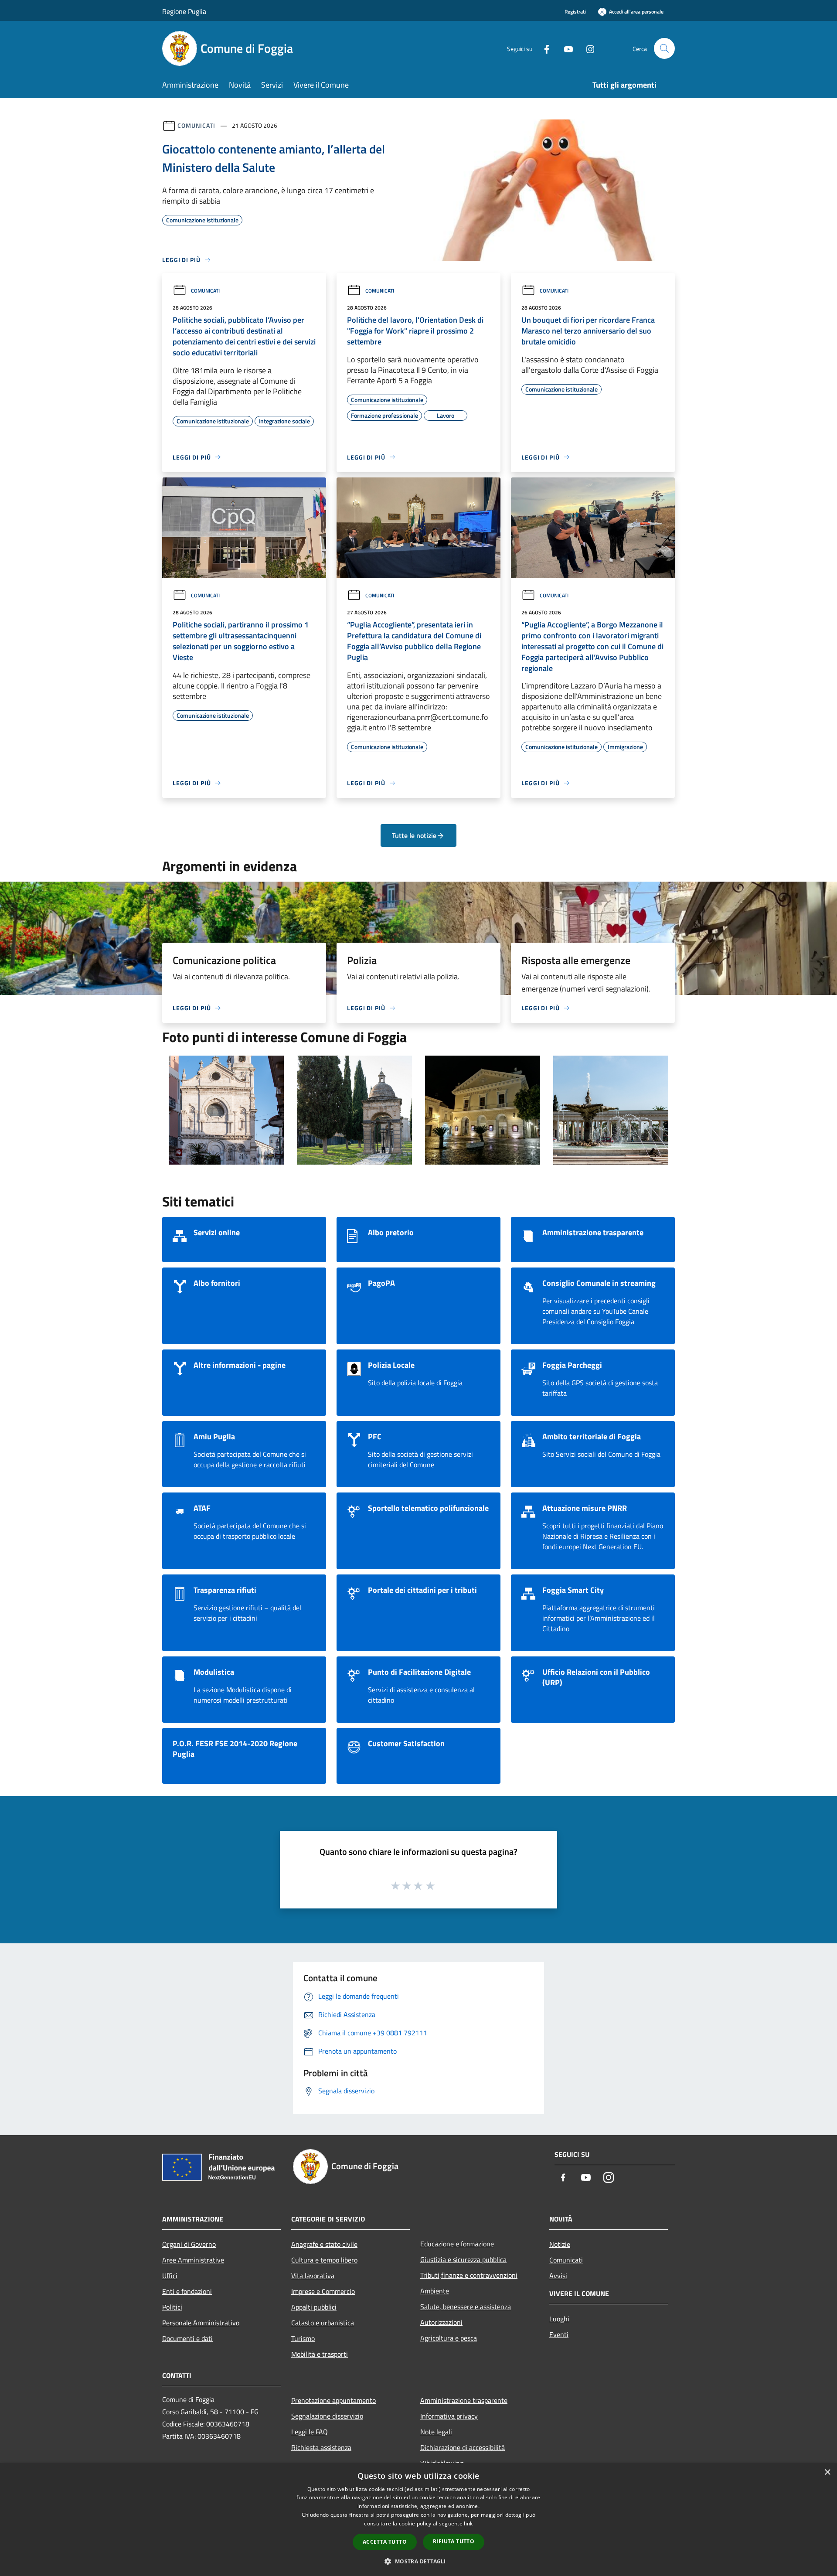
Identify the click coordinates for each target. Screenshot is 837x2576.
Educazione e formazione (457, 2244)
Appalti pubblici (314, 2307)
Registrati (575, 12)
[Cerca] (664, 48)
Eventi (559, 2334)
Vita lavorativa (313, 2276)
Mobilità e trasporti (320, 2354)
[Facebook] (543, 48)
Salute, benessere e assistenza (466, 2307)
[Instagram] (587, 48)
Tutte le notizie (414, 835)
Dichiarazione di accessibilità (463, 2447)
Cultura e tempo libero (324, 2260)
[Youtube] (565, 48)
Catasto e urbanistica (323, 2323)
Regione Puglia (184, 11)
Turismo (303, 2338)
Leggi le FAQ (310, 2432)
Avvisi (558, 2276)
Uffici (170, 2276)
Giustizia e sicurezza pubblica (463, 2259)
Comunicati (196, 125)
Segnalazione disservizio (327, 2416)
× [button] (827, 2472)
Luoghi (559, 2319)
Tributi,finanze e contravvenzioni (469, 2275)
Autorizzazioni (441, 2322)
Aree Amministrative (193, 2260)
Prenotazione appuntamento (333, 2400)
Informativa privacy (449, 2416)
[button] (418, 2561)
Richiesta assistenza (321, 2447)
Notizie (560, 2244)
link (468, 2523)
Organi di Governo (189, 2244)
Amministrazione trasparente (464, 2400)
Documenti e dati (187, 2338)
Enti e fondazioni (187, 2291)
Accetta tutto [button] (385, 2542)
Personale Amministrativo (201, 2323)
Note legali (436, 2432)
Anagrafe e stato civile (324, 2244)
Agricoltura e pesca (449, 2338)
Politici (172, 2307)
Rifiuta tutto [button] (454, 2541)
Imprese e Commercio (323, 2291)
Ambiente (435, 2291)
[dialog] (418, 2520)
